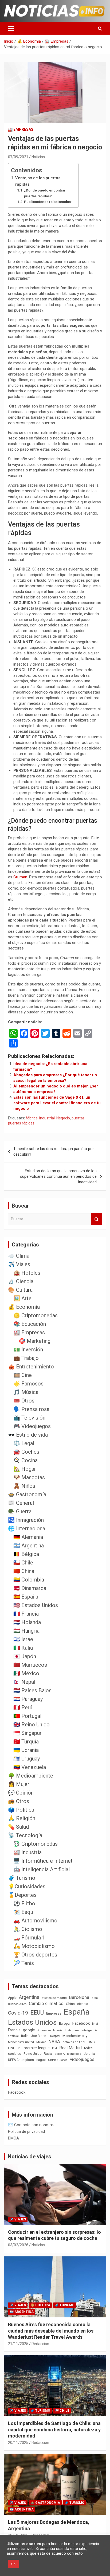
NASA (54, 2041)
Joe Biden (39, 2036)
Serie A (60, 2054)
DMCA (13, 2138)
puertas (78, 1118)
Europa (64, 2023)
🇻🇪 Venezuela (30, 1767)
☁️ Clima (19, 1256)
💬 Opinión (21, 1793)
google (29, 2030)
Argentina (29, 1997)
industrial (47, 1118)
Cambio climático (46, 2004)
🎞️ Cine (23, 1375)
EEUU (37, 2013)
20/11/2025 (18, 2443)
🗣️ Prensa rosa (31, 1409)
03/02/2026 (18, 2245)
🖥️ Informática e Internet (43, 1861)
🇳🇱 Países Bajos (32, 1690)
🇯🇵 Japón (25, 1656)
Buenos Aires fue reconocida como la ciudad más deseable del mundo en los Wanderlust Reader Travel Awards (51, 2331)
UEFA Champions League (27, 2060)
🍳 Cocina (25, 1460)
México (41, 2042)
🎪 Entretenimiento (31, 1367)
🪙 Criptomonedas (36, 1315)
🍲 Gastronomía (27, 1494)
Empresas (54, 2013)
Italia (25, 2036)
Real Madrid (70, 2048)
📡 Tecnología (25, 1835)
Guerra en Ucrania (50, 2030)
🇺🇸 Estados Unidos (36, 1605)
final (95, 2024)
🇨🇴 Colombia (29, 1580)
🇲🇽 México (26, 1673)
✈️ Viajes (19, 1264)
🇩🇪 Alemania (28, 1537)
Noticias (38, 157)
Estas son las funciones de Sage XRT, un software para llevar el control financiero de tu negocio (57, 1103)
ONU (12, 2048)
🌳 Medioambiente (31, 1776)
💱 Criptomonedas (36, 1844)
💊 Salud (18, 1827)
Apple (12, 1998)
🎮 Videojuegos (32, 1426)
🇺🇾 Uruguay (27, 1759)
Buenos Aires (17, 2004)
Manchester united (21, 2042)
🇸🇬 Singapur (27, 1733)
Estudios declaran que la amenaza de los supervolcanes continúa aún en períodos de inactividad (58, 1176)
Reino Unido (32, 2054)
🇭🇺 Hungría (26, 1631)
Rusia (48, 2054)
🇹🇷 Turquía (26, 1742)
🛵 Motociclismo (34, 1946)
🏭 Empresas (21, 129)
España (77, 2012)
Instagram (72, 2030)
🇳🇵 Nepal (24, 1682)
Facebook (81, 2023)
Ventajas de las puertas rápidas (38, 181)
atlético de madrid (54, 1998)
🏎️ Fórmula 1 (29, 1938)
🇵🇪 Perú (23, 1707)
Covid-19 (18, 2013)
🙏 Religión (22, 1818)
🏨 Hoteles (27, 1273)
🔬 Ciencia (21, 1281)
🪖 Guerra (20, 1511)
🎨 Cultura (20, 1290)
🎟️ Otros (24, 1401)
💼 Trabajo (26, 1358)
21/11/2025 (18, 2344)
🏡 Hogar (25, 1469)
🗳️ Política (21, 1810)
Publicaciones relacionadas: (48, 202)
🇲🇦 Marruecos (30, 1665)
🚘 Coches (26, 1452)
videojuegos (82, 2059)
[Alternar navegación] (11, 28)
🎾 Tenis (24, 1963)
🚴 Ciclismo (28, 1929)
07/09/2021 (18, 157)
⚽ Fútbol (25, 1904)
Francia (14, 2030)
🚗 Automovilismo (35, 1921)
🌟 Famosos (28, 1384)
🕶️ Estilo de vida (28, 1435)
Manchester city (75, 2036)
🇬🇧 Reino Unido (32, 1725)
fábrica (32, 1118)
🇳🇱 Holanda (27, 1622)
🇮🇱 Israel (24, 1639)
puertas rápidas (21, 1123)
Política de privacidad (26, 2131)
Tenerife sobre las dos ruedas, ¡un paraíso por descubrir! (54, 1152)
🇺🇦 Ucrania (26, 1750)
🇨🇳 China (24, 1571)
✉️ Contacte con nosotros (32, 2125)
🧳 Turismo (22, 1878)
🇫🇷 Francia (26, 1614)
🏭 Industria (27, 1852)
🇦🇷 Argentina (29, 1546)
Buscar (97, 1219)
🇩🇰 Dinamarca (30, 1588)
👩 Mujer (19, 1784)
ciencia (83, 2004)
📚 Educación (30, 1324)
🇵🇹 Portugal (27, 1716)
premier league (37, 2048)
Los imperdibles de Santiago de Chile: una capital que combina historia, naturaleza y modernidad (54, 2430)
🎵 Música (26, 1392)
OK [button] (13, 2564)
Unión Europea (58, 2060)
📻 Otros (19, 1801)
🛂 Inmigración (26, 1520)
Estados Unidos (32, 2022)
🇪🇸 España (26, 1597)
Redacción (40, 2344)
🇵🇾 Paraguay (28, 1699)
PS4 (54, 2048)
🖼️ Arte (22, 1298)
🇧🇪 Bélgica (26, 1554)
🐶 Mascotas (29, 1477)
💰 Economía (24, 1307)
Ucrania (89, 2054)
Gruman (20, 877)
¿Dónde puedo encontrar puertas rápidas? (45, 193)
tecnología (74, 2054)
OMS (91, 2042)
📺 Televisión (29, 1418)
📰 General (21, 1503)
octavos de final (74, 2042)
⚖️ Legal (24, 1443)
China (70, 2004)
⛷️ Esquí (24, 1912)
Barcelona (79, 1997)
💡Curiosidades (27, 1886)
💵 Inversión (28, 1350)
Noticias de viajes (30, 2157)
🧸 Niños (24, 1486)
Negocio (63, 1118)
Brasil (95, 1998)
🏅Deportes (22, 1895)
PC (20, 2048)
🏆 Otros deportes (35, 1955)
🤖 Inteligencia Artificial (42, 1869)
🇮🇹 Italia (23, 1648)
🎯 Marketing (35, 1341)
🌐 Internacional (27, 1529)
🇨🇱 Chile (23, 1563)
